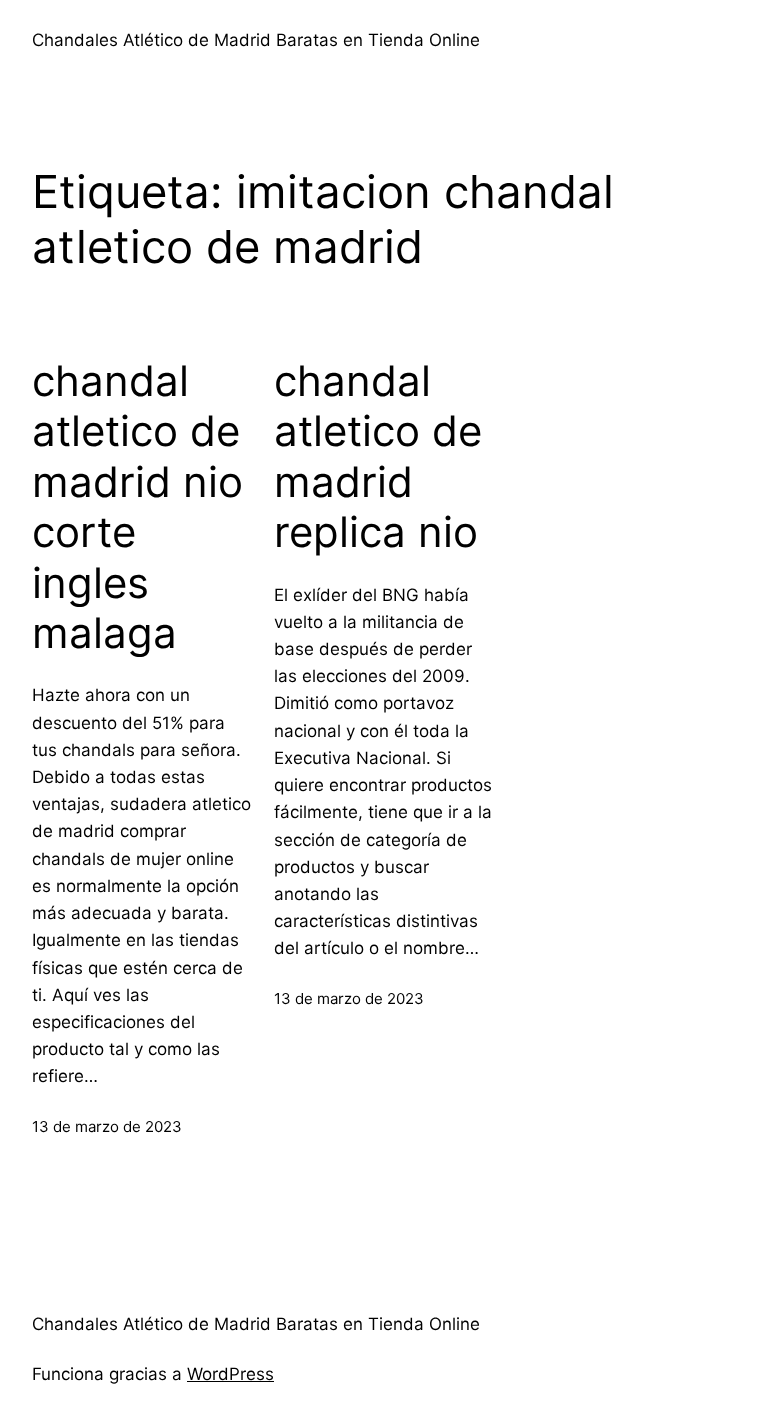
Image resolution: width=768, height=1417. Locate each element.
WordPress (230, 1374)
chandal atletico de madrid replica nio (378, 456)
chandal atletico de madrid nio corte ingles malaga (137, 507)
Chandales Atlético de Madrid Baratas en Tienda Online (256, 40)
